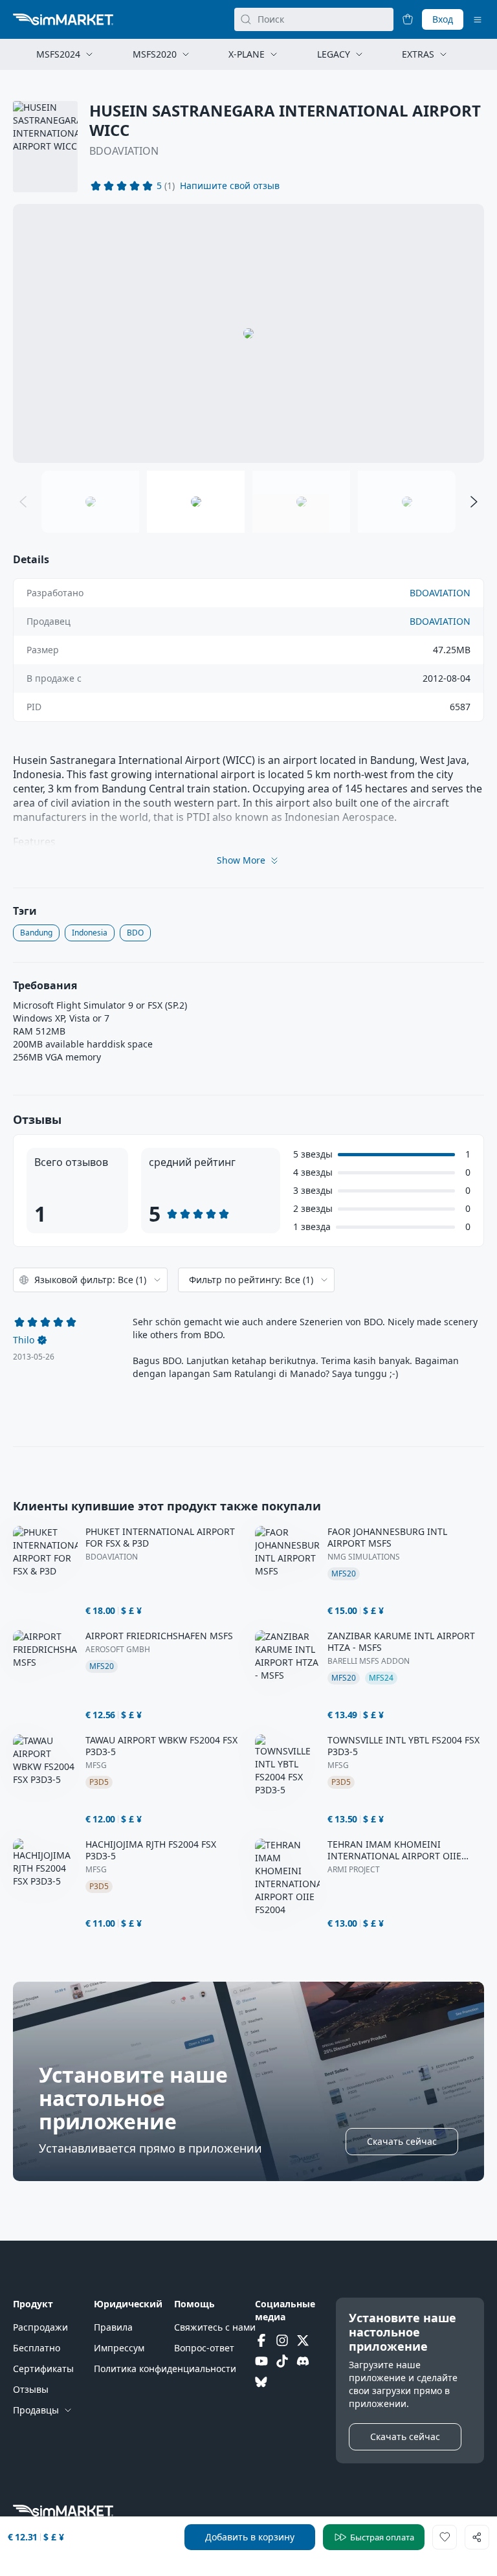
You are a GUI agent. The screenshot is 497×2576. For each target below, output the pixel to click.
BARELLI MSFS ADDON (369, 1661)
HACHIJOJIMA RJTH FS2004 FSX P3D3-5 (151, 1850)
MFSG (96, 1765)
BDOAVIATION (124, 151)
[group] (248, 333)
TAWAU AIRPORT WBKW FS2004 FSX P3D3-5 (161, 1746)
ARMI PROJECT (354, 1870)
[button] (230, 186)
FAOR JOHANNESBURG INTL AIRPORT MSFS (387, 1538)
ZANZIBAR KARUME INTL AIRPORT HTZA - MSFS (401, 1642)
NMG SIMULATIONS (364, 1557)
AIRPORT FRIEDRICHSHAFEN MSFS (159, 1636)
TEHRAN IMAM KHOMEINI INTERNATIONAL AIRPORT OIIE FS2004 (394, 1850)
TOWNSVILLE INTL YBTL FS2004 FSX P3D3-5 (403, 1746)
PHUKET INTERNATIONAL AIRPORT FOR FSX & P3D (160, 1538)
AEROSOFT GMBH (118, 1650)
